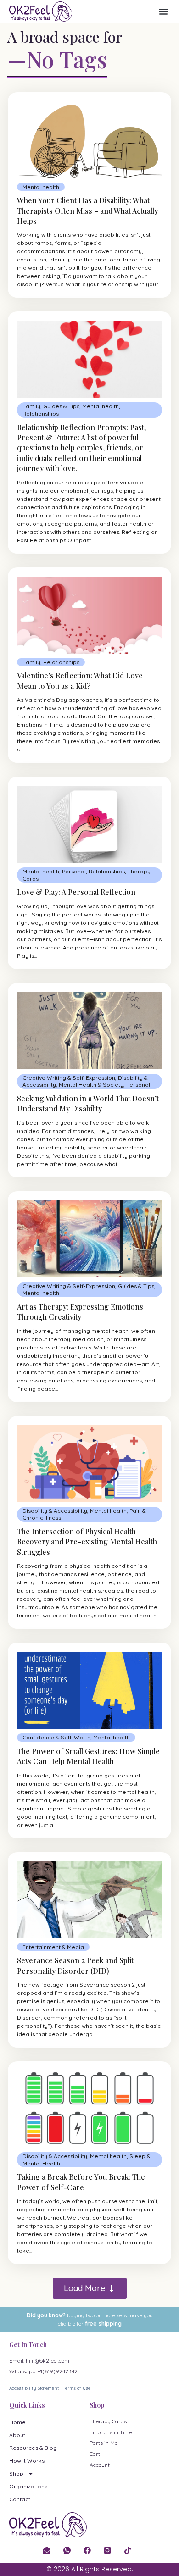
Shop (16, 2473)
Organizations (28, 2486)
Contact (20, 2499)
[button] (163, 11)
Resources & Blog (33, 2448)
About (17, 2435)
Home (17, 2422)
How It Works (27, 2461)
